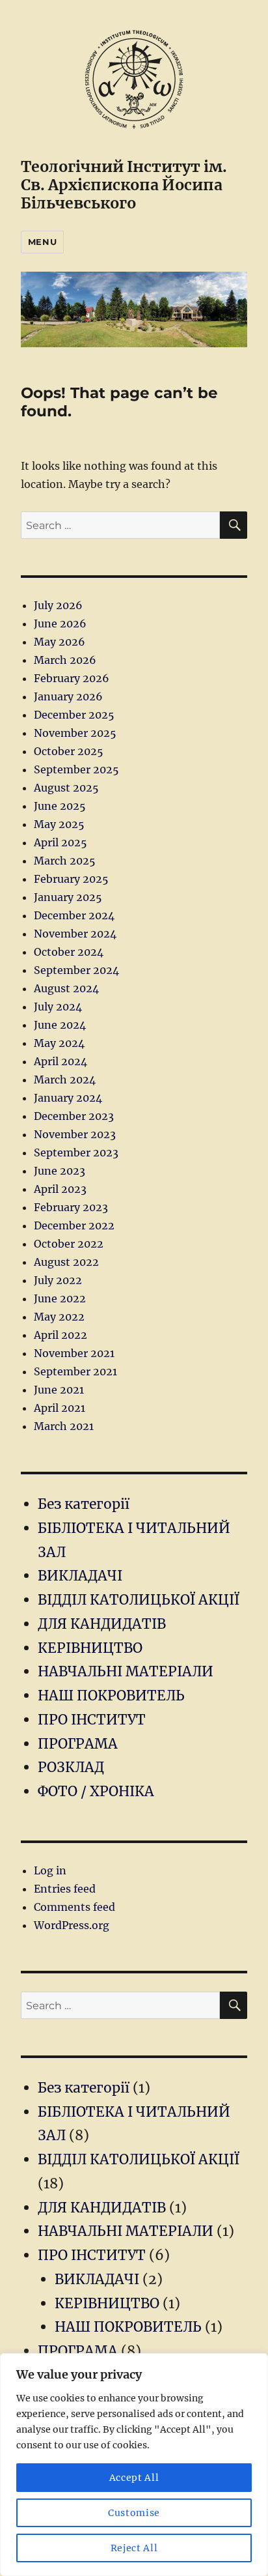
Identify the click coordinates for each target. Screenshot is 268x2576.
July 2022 (58, 1280)
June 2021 (59, 1390)
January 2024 (68, 1098)
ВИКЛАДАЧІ (80, 1576)
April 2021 (60, 1408)
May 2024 (59, 1043)
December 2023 (74, 1116)
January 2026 (68, 696)
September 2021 (75, 1371)
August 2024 (66, 988)
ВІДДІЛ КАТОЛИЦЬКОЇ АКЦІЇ (139, 1600)
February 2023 (71, 1207)
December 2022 (74, 1225)
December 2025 (74, 715)
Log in (50, 1870)
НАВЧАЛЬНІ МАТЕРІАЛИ (126, 1671)
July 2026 (58, 605)
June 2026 (60, 623)
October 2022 (69, 1244)
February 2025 (71, 879)
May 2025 (59, 824)
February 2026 (72, 678)
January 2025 (68, 897)
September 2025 (76, 769)
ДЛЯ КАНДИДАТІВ (102, 1624)
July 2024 (58, 1007)
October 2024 (69, 952)
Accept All (134, 2478)
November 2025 (75, 733)
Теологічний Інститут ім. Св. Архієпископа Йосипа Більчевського (124, 185)
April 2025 (60, 842)
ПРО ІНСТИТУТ (92, 1720)
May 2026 (60, 642)
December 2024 (74, 915)
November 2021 (74, 1353)
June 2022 (60, 1298)
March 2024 (65, 1080)
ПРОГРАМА (78, 1744)
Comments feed (74, 1907)
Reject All (134, 2548)
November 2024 (75, 934)
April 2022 (60, 1335)
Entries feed (65, 1889)
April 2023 (60, 1189)
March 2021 (64, 1426)
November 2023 (75, 1134)
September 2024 (76, 970)
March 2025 (65, 861)
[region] (134, 2465)
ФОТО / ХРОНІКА (96, 1791)
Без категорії (84, 1504)
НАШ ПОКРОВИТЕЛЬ (111, 1696)
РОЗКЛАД (71, 1767)
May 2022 (59, 1317)
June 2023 (60, 1171)
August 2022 (66, 1262)
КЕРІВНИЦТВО (90, 1648)
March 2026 (65, 660)
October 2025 (69, 751)
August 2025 (66, 788)
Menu (42, 242)
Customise (134, 2513)
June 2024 (60, 1025)
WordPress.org (72, 1925)
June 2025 (60, 806)
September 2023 (76, 1152)
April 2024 (60, 1061)
